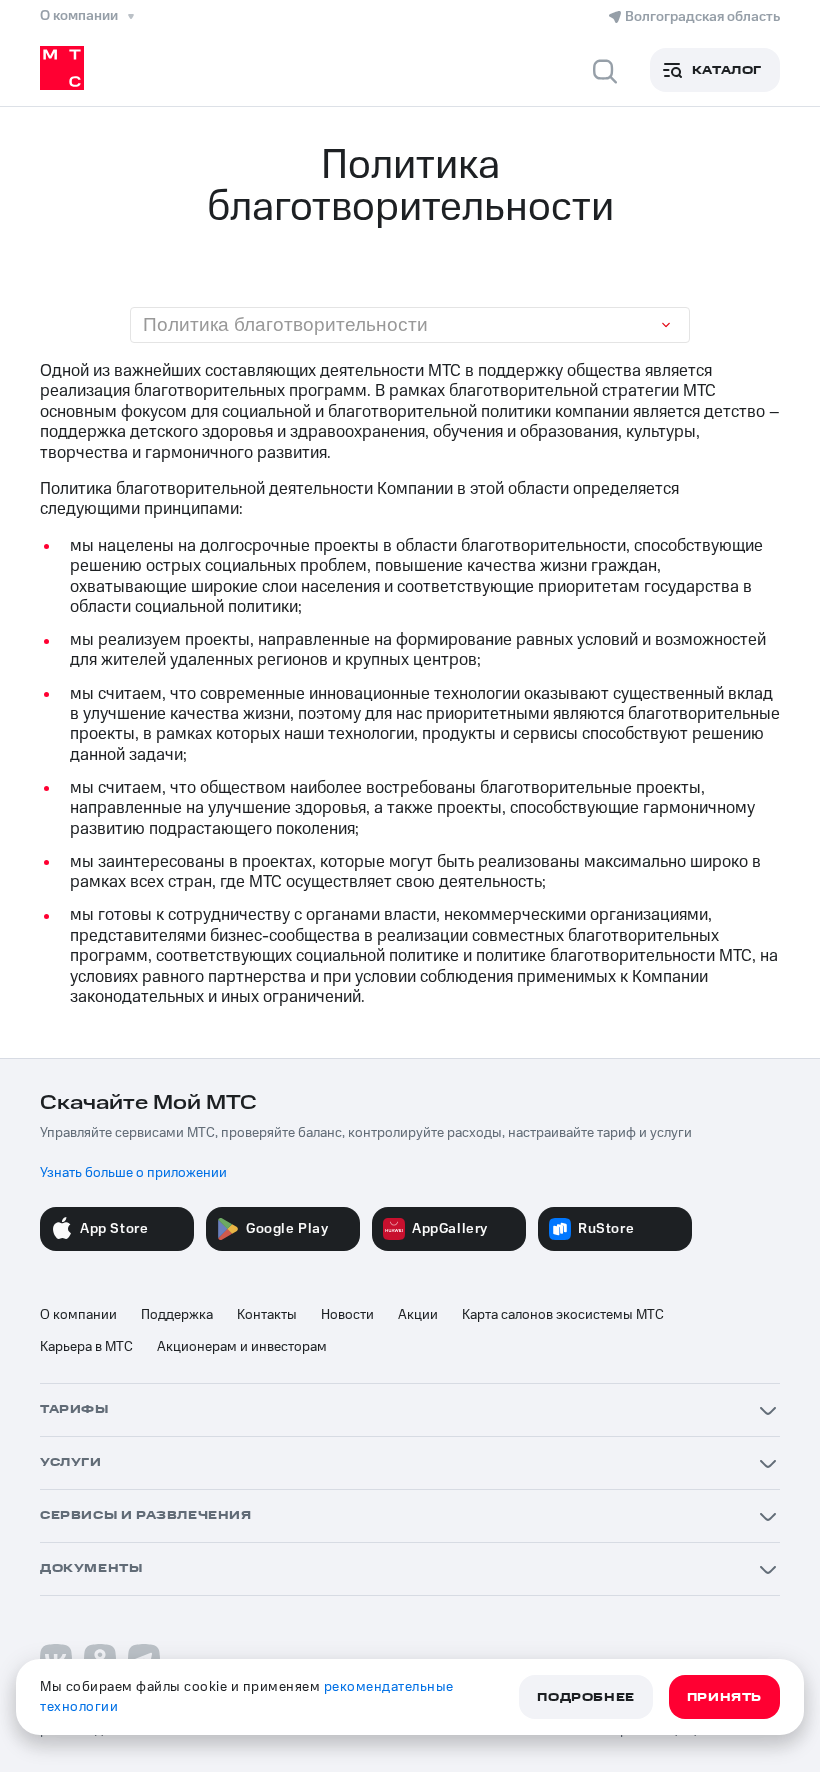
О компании (78, 1315)
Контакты (267, 1315)
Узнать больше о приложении (133, 1173)
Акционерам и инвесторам (242, 1347)
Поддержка (177, 1315)
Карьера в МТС (86, 1347)
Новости (347, 1315)
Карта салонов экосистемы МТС (563, 1315)
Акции (418, 1315)
